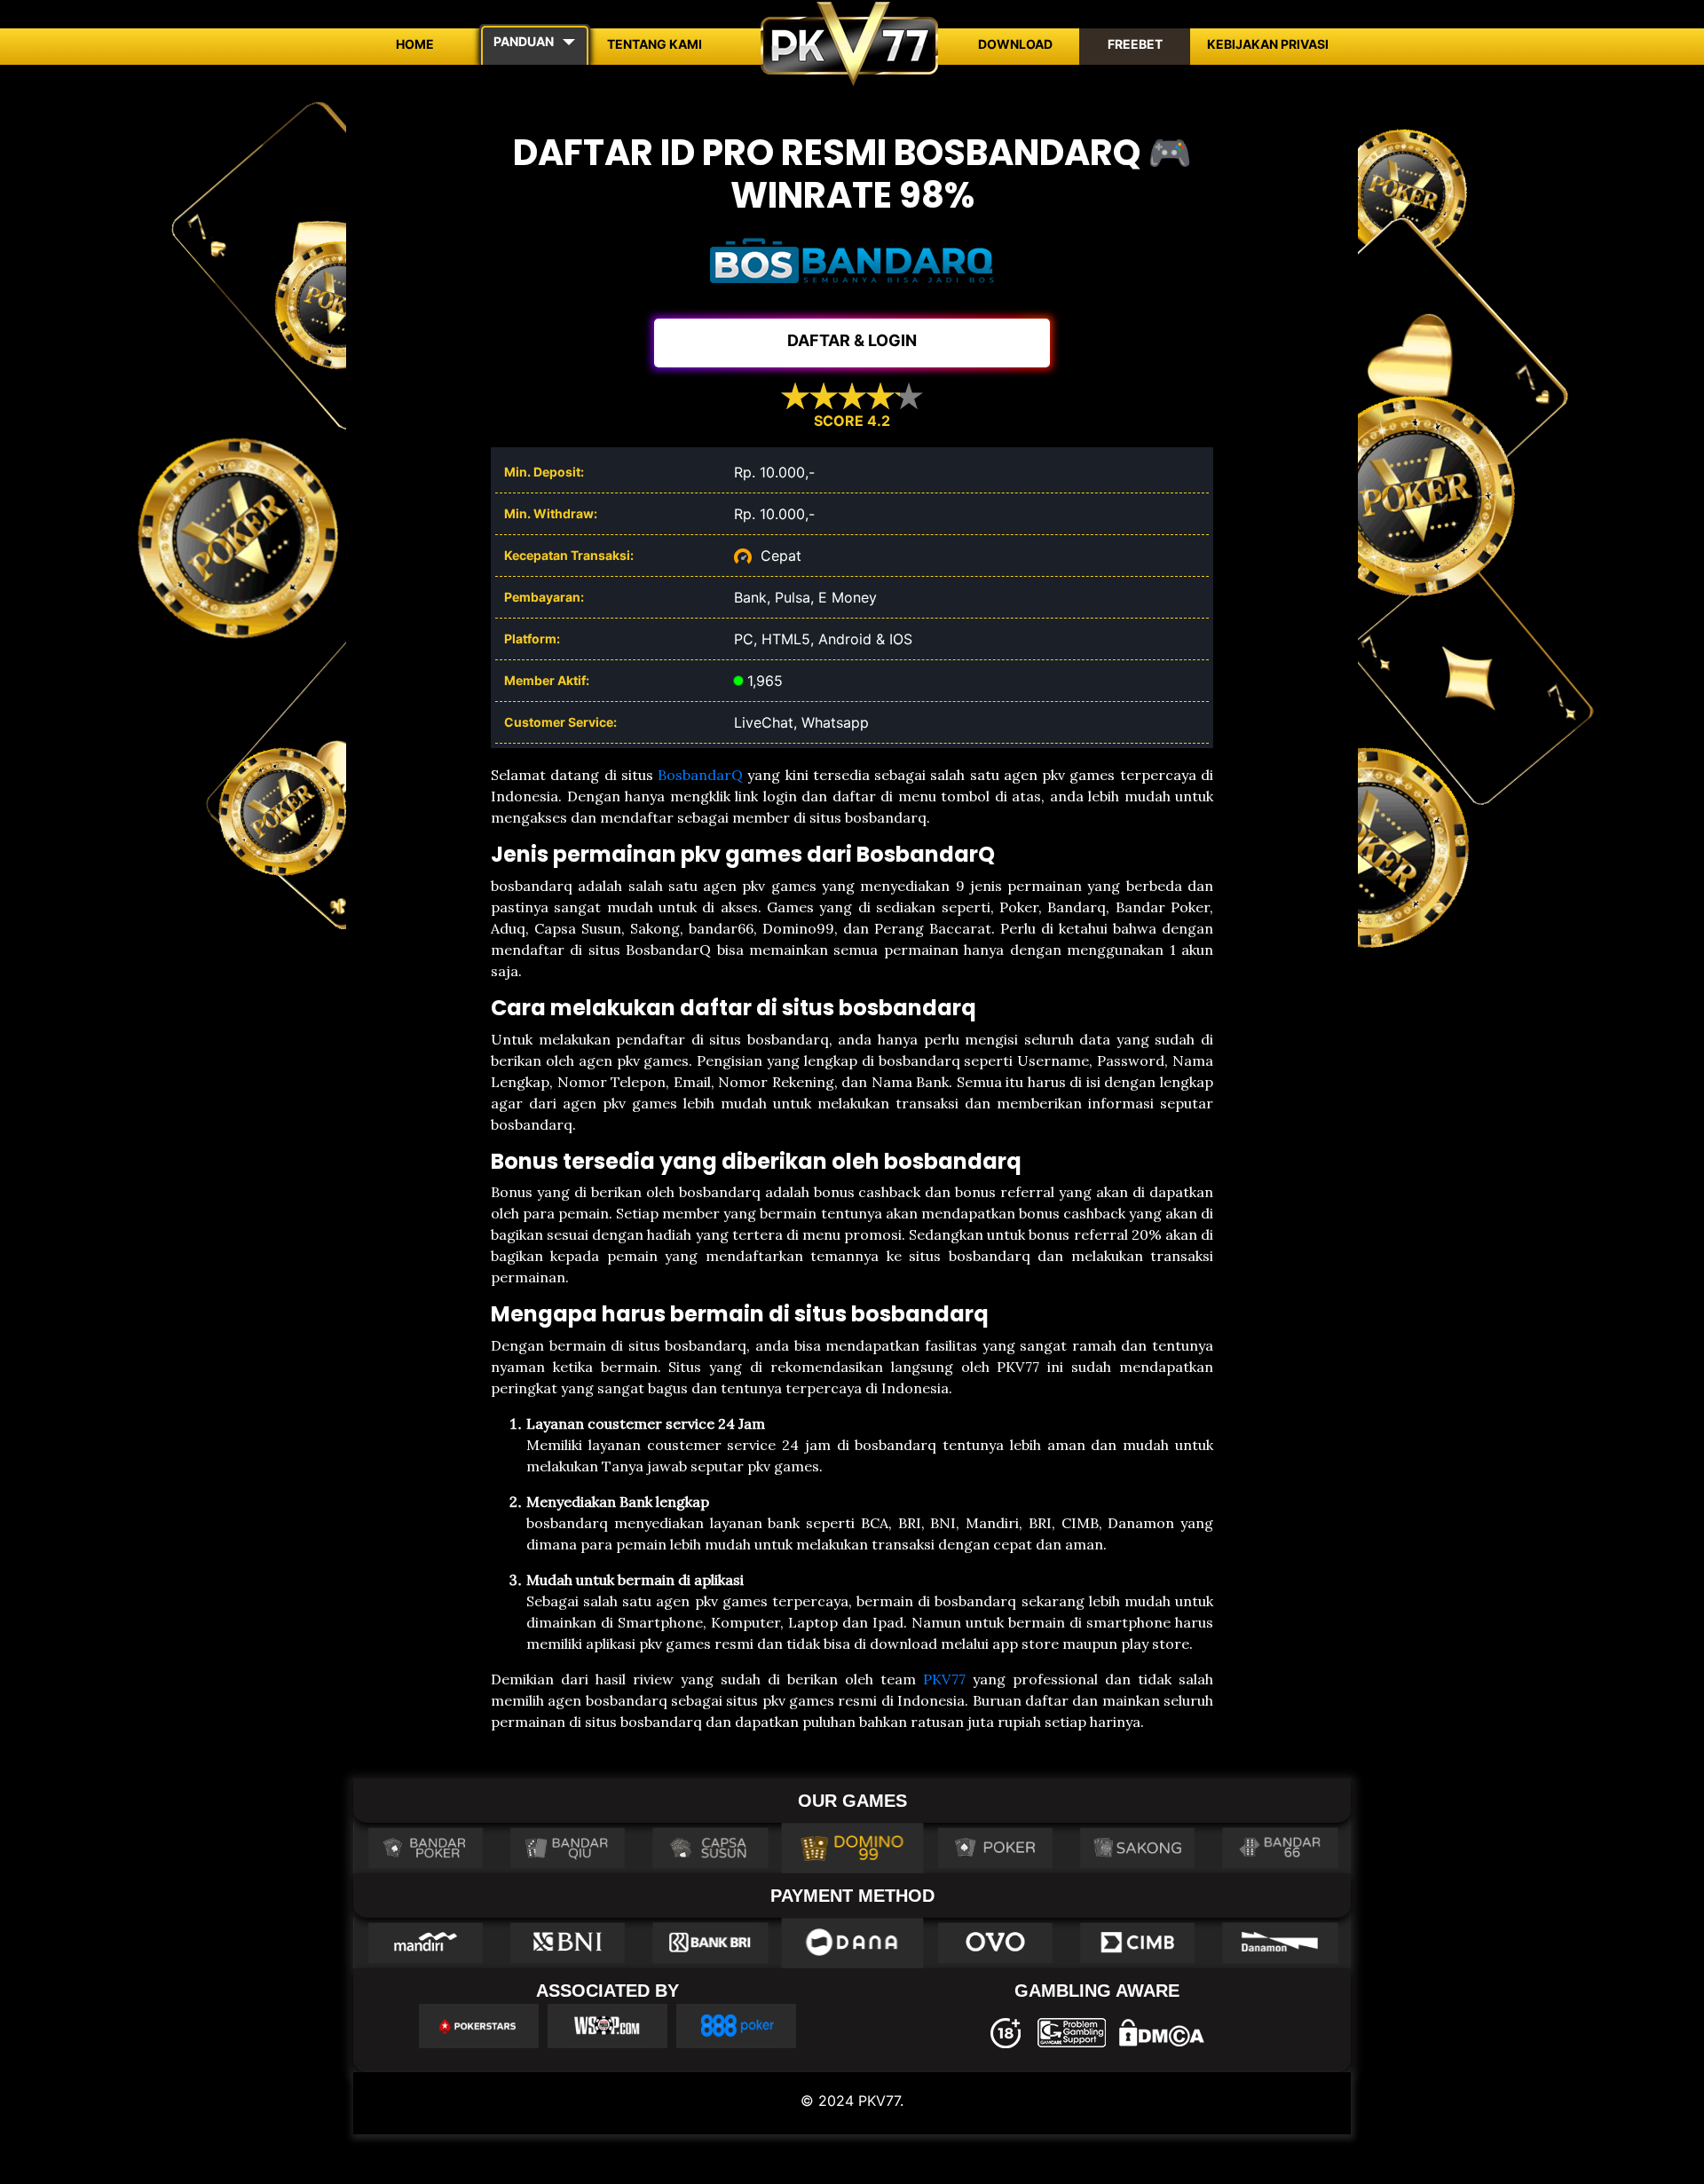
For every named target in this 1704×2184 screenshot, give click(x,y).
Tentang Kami (655, 44)
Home (415, 44)
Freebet (1135, 44)
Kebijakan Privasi (1268, 44)
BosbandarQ (700, 775)
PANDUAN (524, 41)
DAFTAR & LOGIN (852, 340)
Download (1015, 44)
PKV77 (944, 1679)
